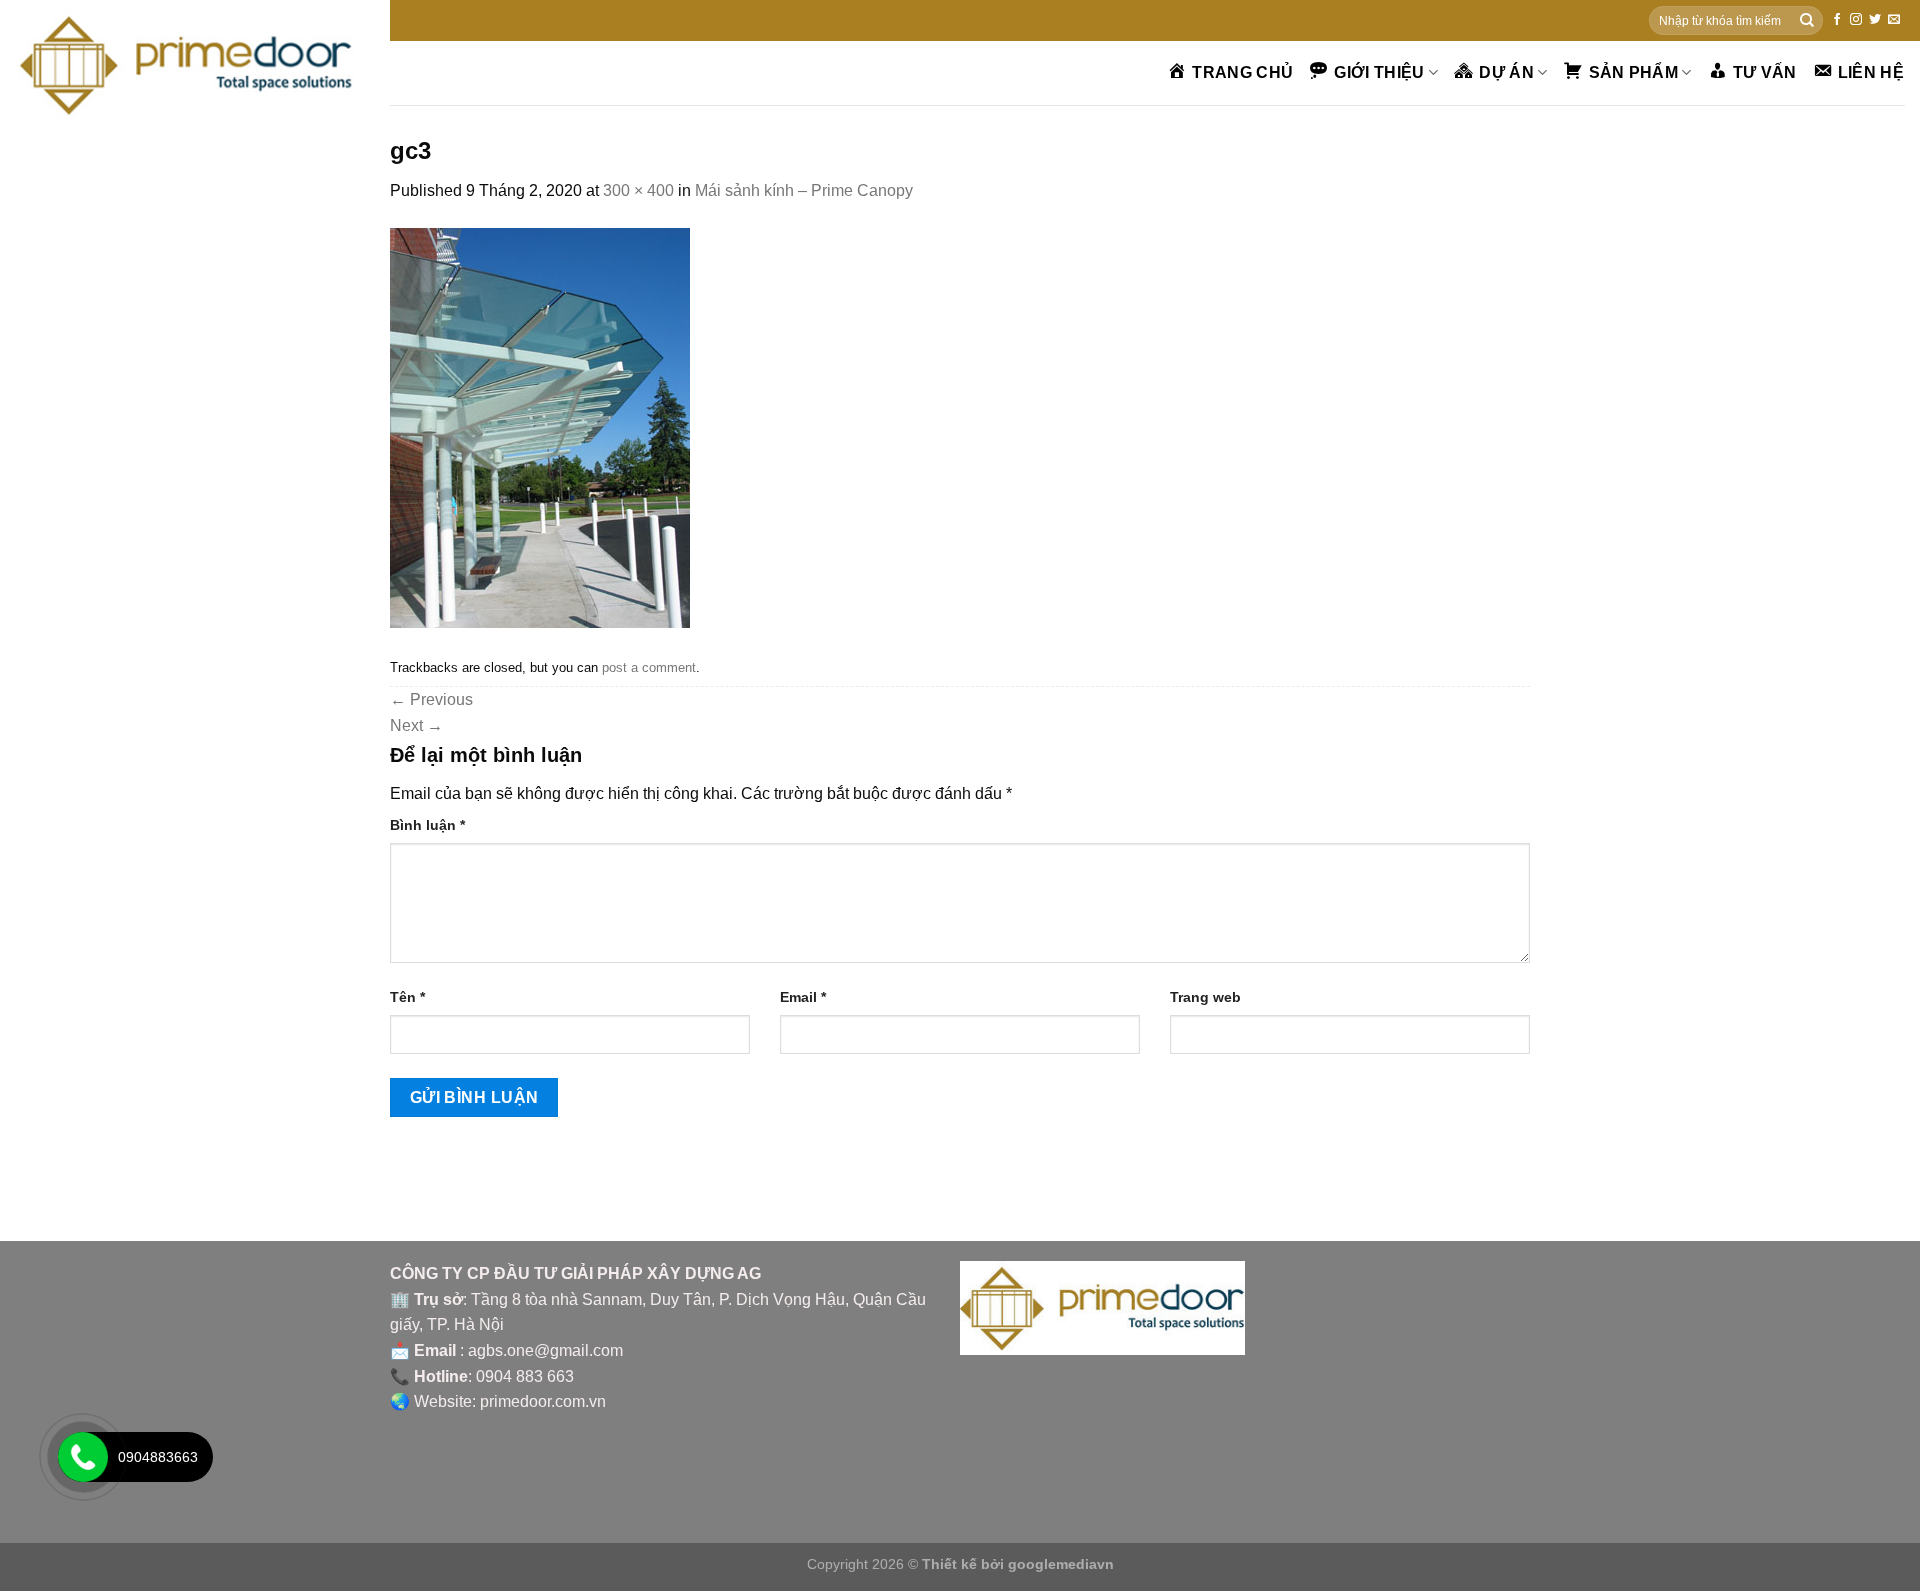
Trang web (1205, 997)
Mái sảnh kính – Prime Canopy (804, 190)
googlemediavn (1061, 1564)
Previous (431, 699)
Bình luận (427, 825)
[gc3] (540, 426)
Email (803, 997)
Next (416, 725)
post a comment (649, 667)
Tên (407, 997)
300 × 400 (638, 190)
